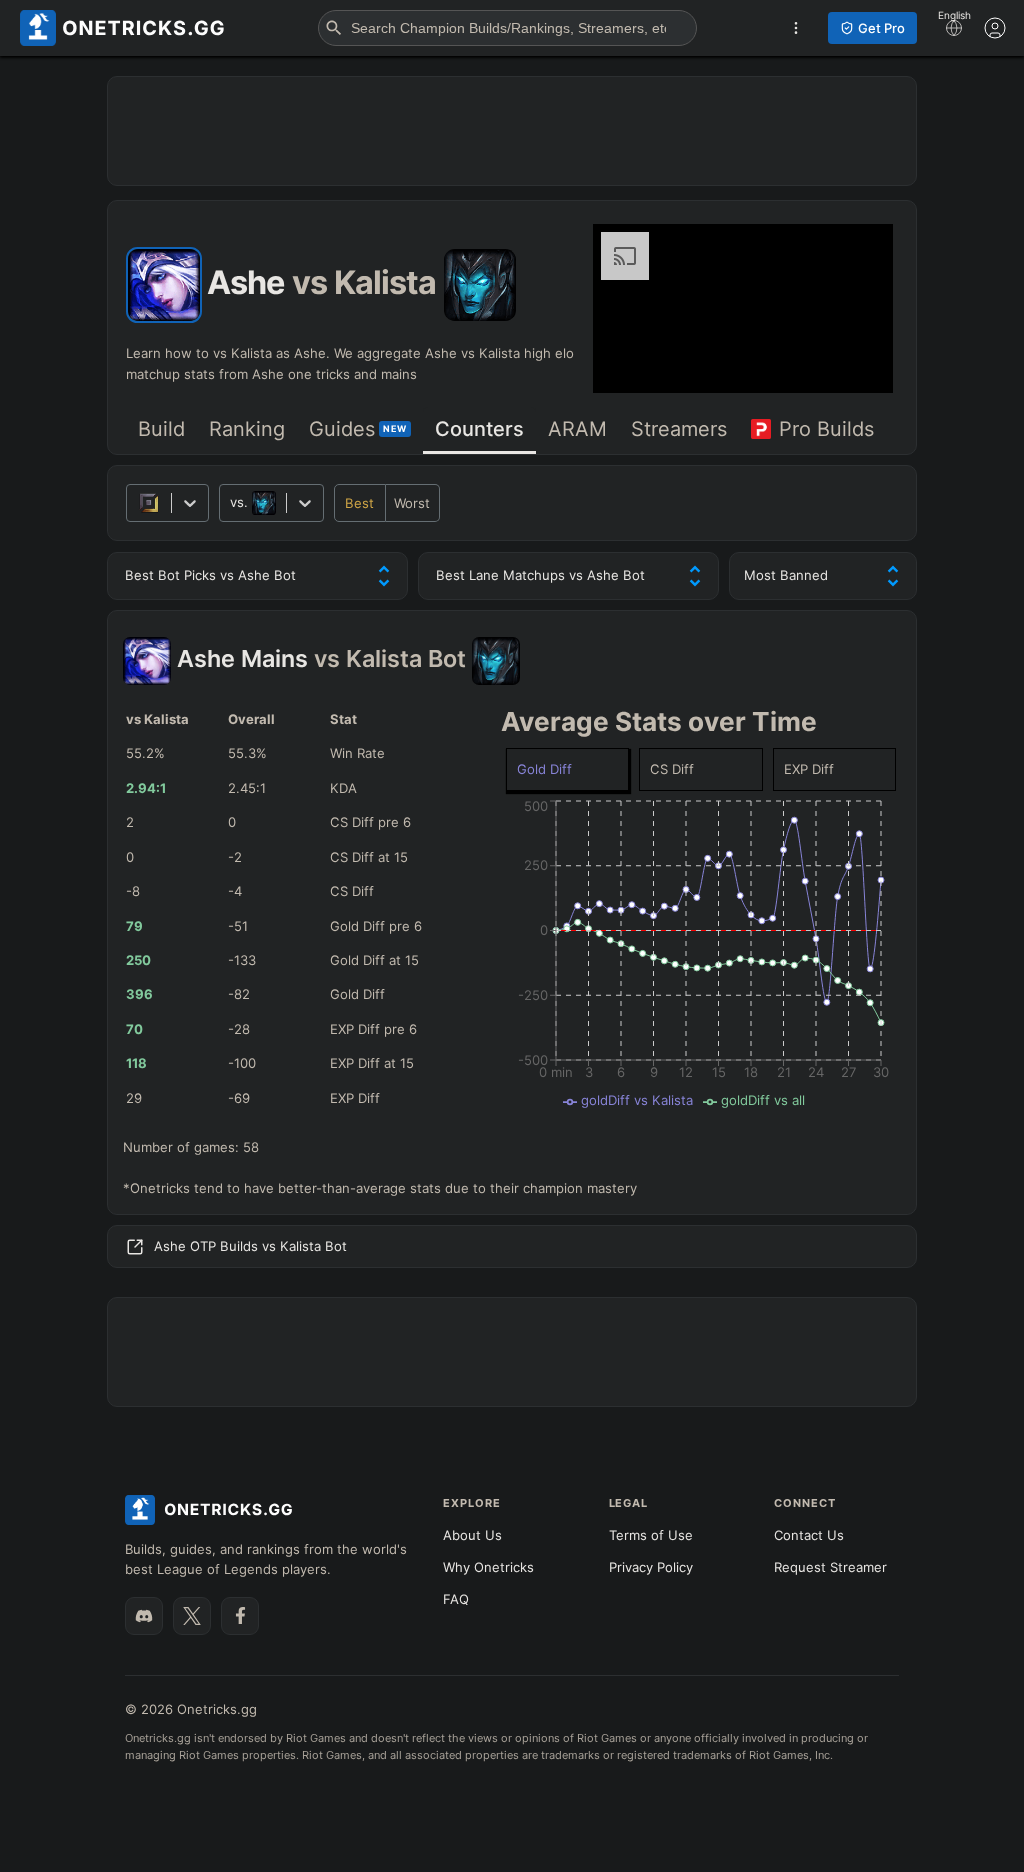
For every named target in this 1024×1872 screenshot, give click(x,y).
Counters (479, 429)
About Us (472, 1535)
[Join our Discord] (144, 1616)
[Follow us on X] (192, 1616)
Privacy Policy (651, 1567)
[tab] (161, 430)
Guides (358, 429)
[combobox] (232, 502)
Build (161, 429)
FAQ (456, 1599)
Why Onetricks (488, 1567)
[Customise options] (995, 28)
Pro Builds (826, 429)
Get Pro (881, 28)
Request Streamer (830, 1567)
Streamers (679, 429)
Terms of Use (651, 1535)
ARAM (577, 429)
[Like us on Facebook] (240, 1616)
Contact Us (809, 1535)
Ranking (247, 429)
